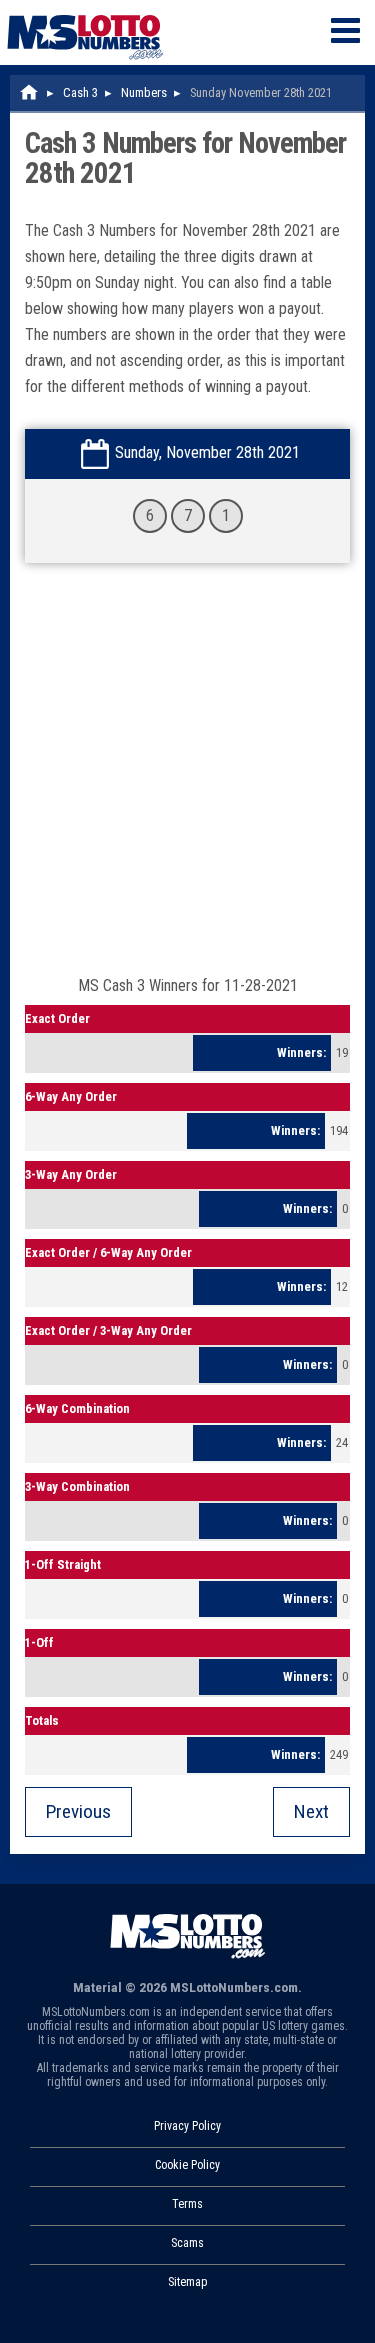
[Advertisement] (187, 779)
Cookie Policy (187, 2165)
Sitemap (187, 2282)
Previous (78, 1811)
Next (311, 1811)
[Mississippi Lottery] (30, 92)
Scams (187, 2243)
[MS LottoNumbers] (85, 9)
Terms (187, 2204)
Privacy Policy (187, 2126)
